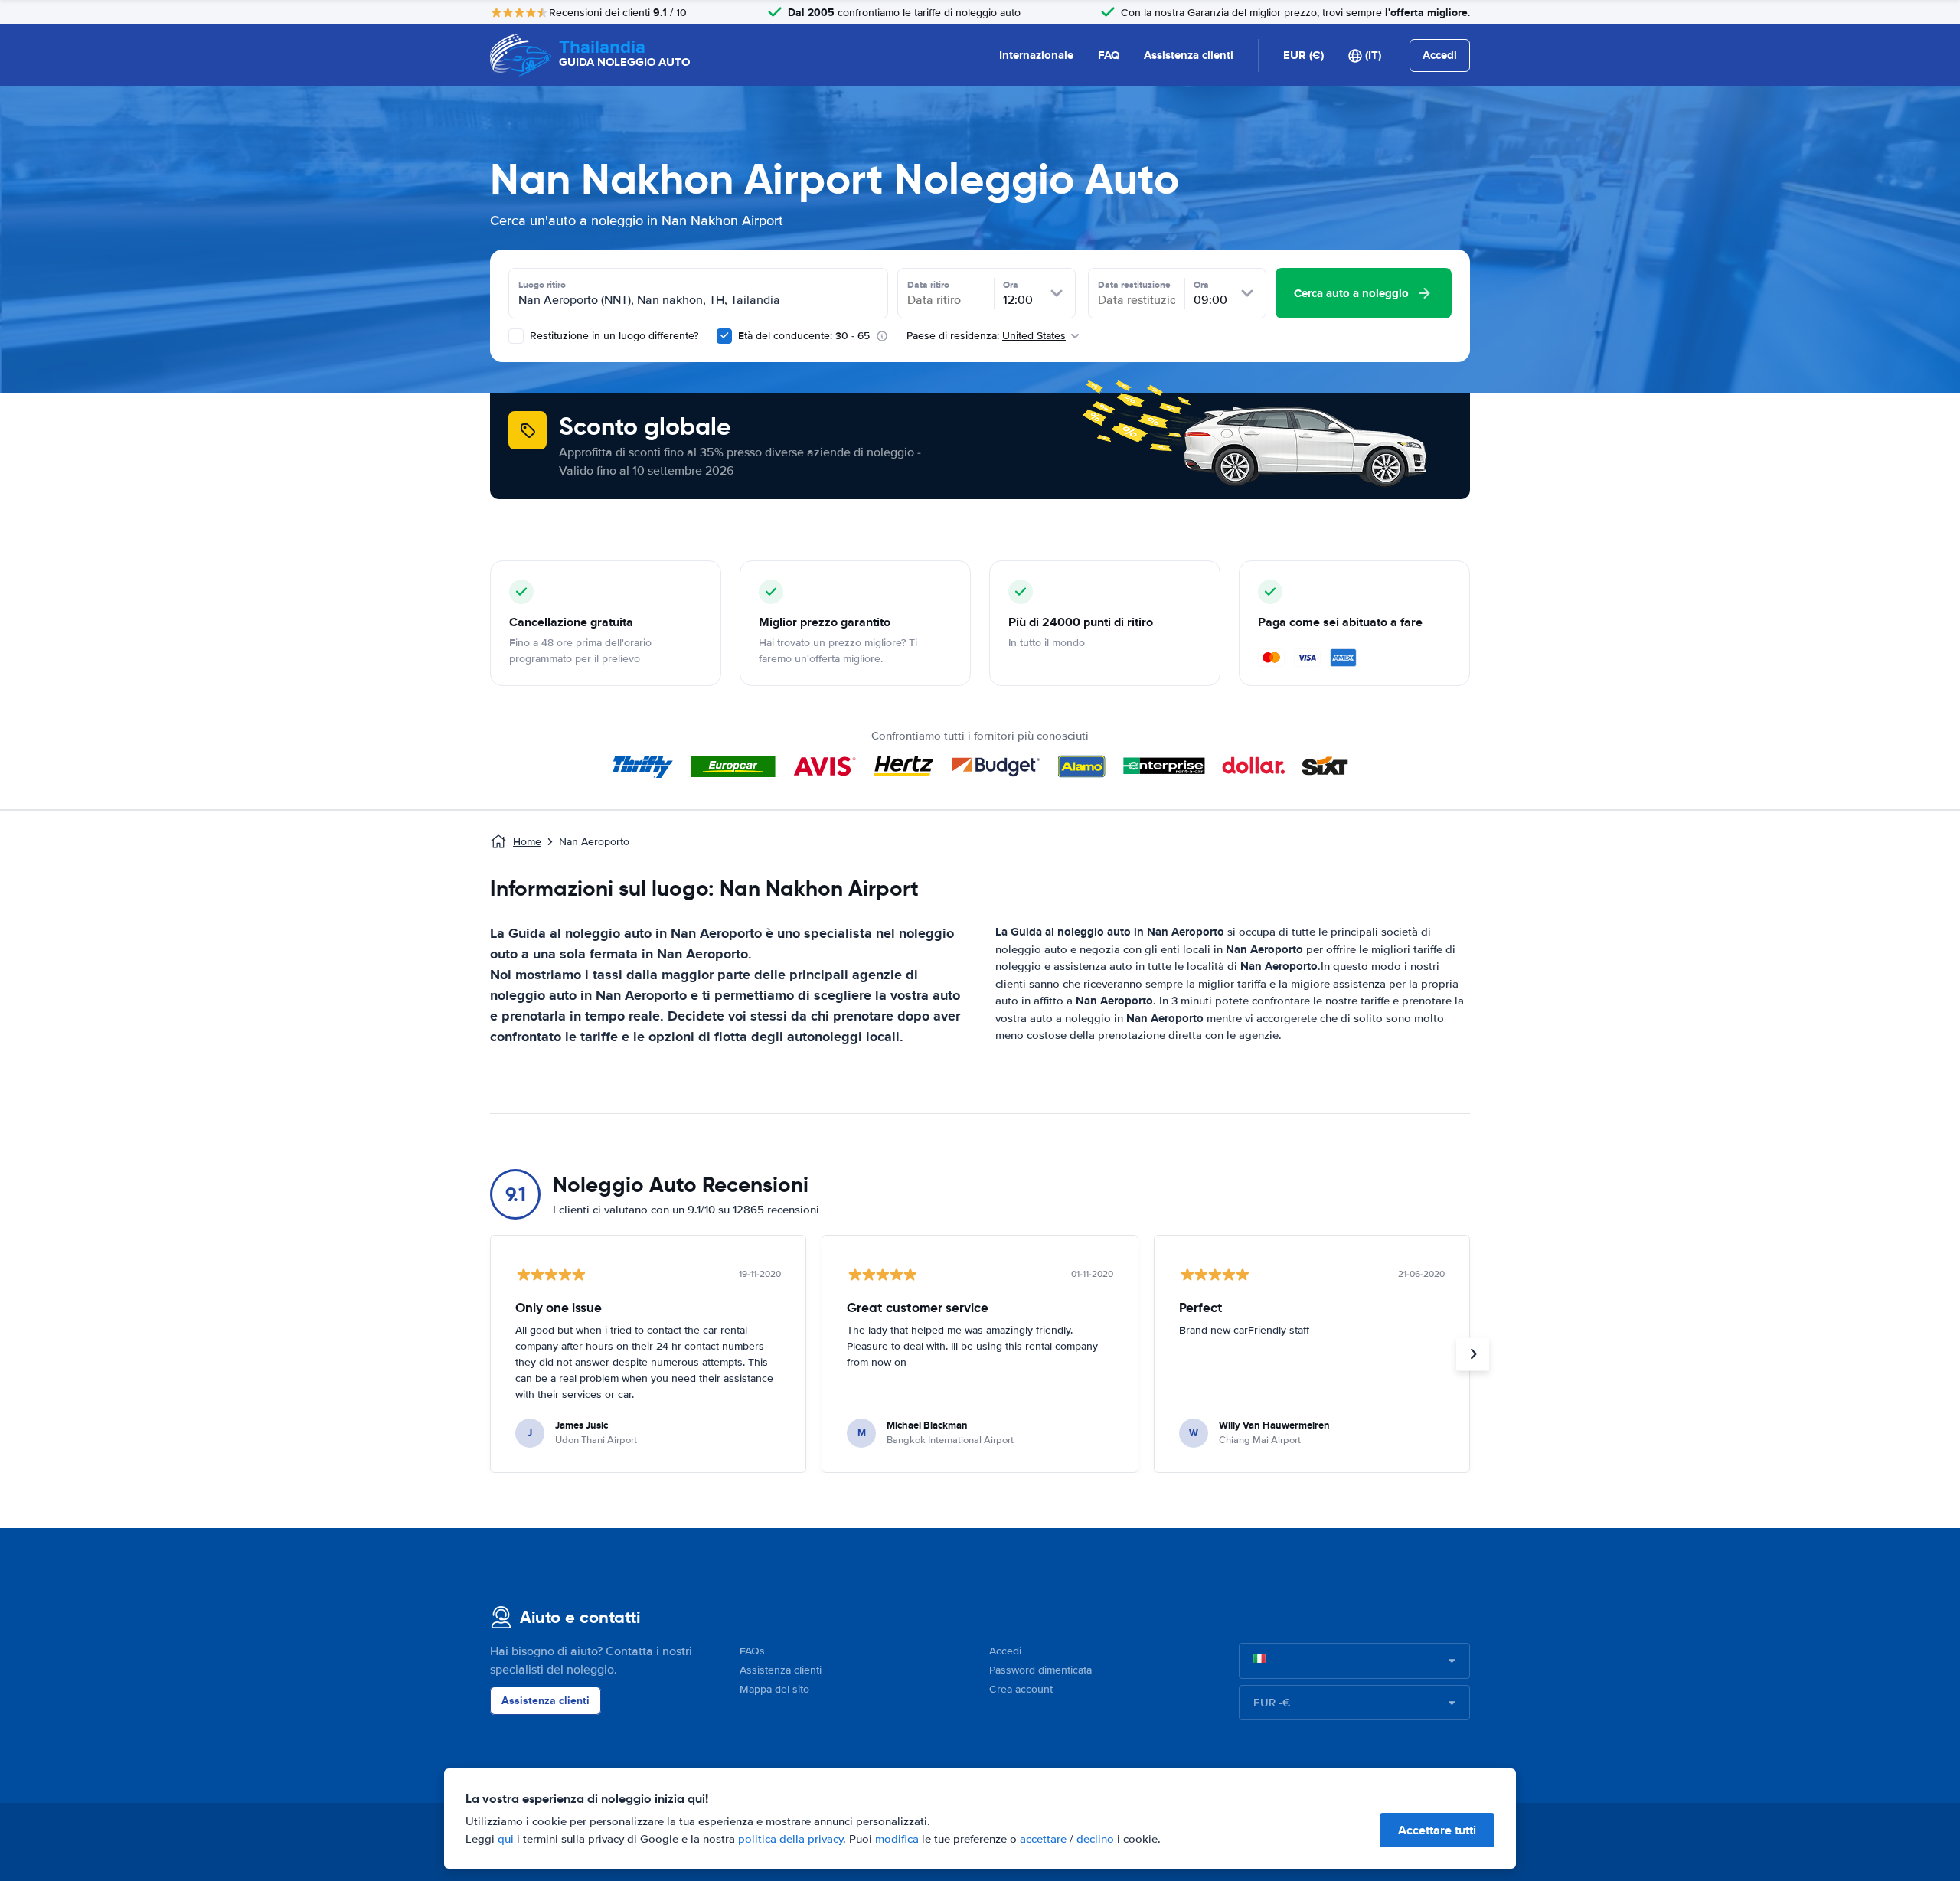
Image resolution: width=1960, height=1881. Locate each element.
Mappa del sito (774, 1689)
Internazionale (1036, 55)
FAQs (752, 1651)
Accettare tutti (1437, 1830)
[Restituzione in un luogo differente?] (516, 336)
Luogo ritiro (542, 285)
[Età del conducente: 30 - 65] (724, 336)
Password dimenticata (1040, 1670)
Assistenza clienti (1189, 55)
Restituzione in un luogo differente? (612, 336)
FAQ (1109, 55)
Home (527, 842)
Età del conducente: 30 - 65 (804, 336)
